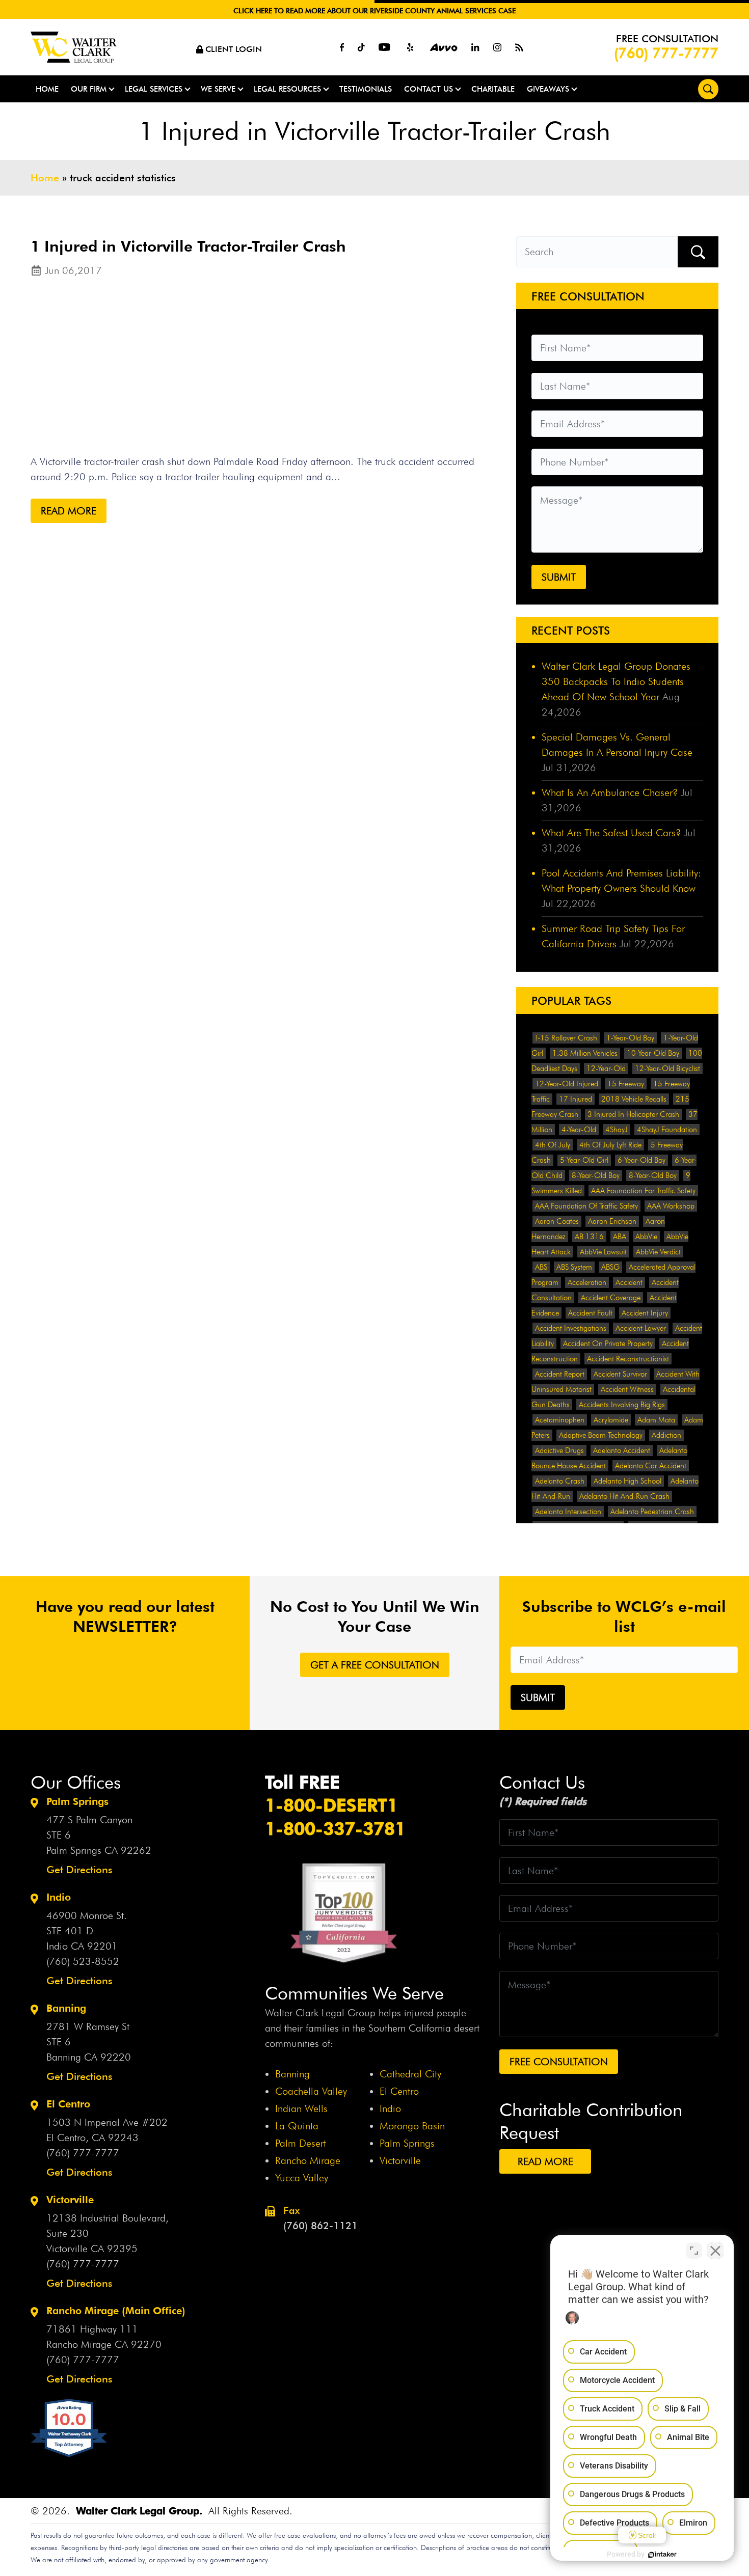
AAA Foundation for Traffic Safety (643, 1191)
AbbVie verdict (658, 1252)
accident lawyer (641, 1328)
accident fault (590, 1313)
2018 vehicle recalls (634, 1099)
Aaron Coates (557, 1221)
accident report (560, 1374)
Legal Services (154, 89)
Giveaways (548, 89)
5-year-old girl (584, 1160)
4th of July (553, 1145)
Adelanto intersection (568, 1512)
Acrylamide (611, 1420)
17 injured (576, 1099)
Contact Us (429, 89)
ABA (620, 1237)
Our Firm (89, 89)
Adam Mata (656, 1420)
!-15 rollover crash (566, 1038)
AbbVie (646, 1237)
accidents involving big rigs (622, 1405)
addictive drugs (559, 1450)
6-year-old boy (641, 1160)
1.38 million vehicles (585, 1053)
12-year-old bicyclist (667, 1068)
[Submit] (698, 252)
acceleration (587, 1282)
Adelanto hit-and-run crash (624, 1496)
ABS (541, 1267)
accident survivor (620, 1374)
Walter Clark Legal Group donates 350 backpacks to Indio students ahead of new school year (616, 681)
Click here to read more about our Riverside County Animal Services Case (374, 11)
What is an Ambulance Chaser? (610, 792)
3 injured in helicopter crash (633, 1114)
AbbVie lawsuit (603, 1252)
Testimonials (366, 89)
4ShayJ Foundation (667, 1130)
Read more (69, 511)
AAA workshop (671, 1206)
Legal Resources (287, 89)
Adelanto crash (560, 1481)
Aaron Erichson (612, 1221)
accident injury (645, 1313)
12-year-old (606, 1068)
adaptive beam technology (601, 1435)
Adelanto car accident (651, 1466)
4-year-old (579, 1130)
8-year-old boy (596, 1175)
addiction (666, 1435)
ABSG (610, 1267)
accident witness (627, 1389)
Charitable (493, 89)
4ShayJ (617, 1130)
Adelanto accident (622, 1450)
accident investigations (571, 1328)
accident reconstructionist (628, 1359)
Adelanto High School (627, 1481)
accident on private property (608, 1344)
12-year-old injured (567, 1084)
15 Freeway (626, 1084)
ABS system (574, 1267)
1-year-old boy (630, 1038)
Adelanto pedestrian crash (652, 1512)
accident (629, 1282)
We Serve (218, 89)
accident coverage (611, 1298)
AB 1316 (589, 1237)
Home (47, 89)
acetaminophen (560, 1420)
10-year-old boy (653, 1053)
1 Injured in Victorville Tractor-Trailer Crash (188, 246)
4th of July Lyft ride (610, 1145)
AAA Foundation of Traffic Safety (586, 1206)
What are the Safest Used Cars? (611, 833)
